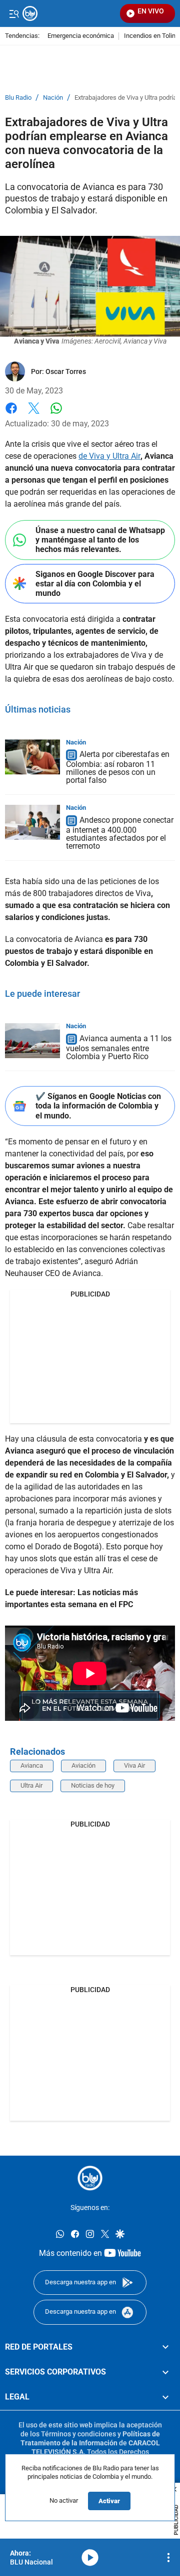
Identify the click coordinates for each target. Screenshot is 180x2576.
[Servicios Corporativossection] (165, 2372)
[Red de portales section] (165, 2347)
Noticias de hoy (93, 1785)
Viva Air (134, 1765)
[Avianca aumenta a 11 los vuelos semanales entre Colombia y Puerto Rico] (32, 1041)
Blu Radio (18, 98)
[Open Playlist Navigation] (168, 2558)
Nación (53, 98)
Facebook (11, 414)
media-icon (90, 2558)
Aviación (83, 1765)
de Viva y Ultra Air (109, 456)
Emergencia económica (81, 36)
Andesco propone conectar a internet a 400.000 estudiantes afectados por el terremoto (120, 833)
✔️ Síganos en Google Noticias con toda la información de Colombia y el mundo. (98, 1106)
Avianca (32, 1765)
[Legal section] (165, 2397)
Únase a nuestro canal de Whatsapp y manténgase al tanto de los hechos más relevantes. (100, 540)
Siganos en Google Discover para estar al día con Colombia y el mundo (95, 584)
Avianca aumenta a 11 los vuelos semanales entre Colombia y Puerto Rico (119, 1048)
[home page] (90, 2178)
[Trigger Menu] (14, 13)
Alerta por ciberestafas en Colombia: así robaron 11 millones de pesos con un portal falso (118, 768)
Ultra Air (31, 1785)
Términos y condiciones (78, 2434)
